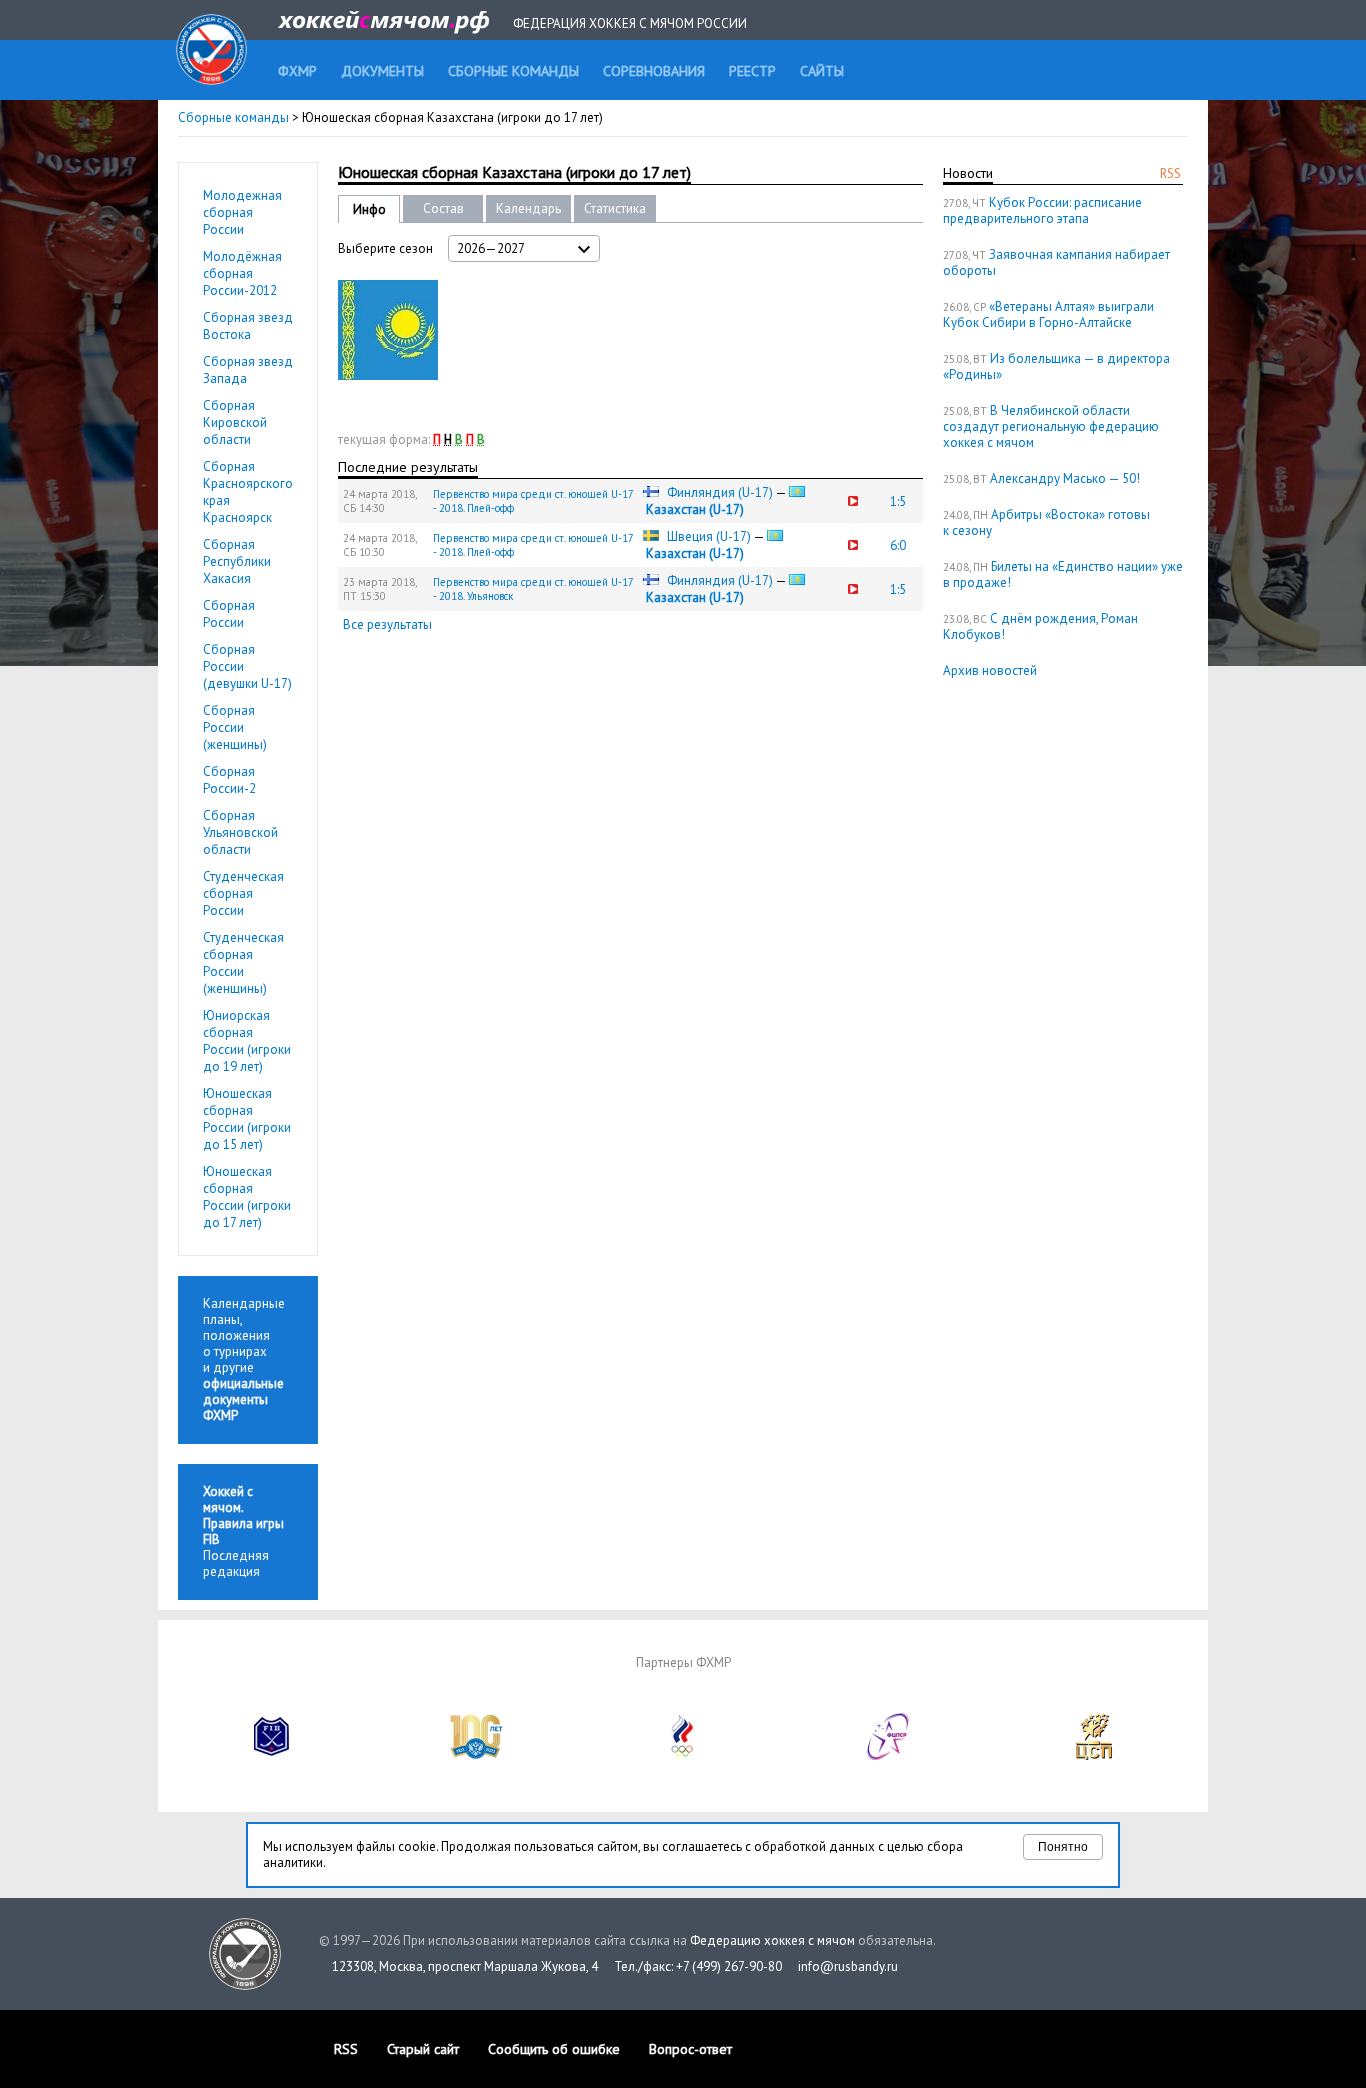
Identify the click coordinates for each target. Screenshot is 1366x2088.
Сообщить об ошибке (554, 2049)
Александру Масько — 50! (1065, 478)
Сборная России (229, 614)
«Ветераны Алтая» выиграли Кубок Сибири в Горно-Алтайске (1048, 314)
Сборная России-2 (229, 780)
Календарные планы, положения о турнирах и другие (244, 1359)
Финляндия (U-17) (720, 492)
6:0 (898, 545)
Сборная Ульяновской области (240, 832)
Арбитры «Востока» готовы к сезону (1046, 522)
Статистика (615, 208)
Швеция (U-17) (709, 536)
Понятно (1063, 1847)
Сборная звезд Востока (248, 326)
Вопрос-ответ (690, 2049)
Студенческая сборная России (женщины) (243, 963)
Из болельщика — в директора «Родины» (1056, 366)
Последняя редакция (243, 1531)
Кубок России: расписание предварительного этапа (1042, 210)
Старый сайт (423, 2049)
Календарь (528, 208)
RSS (1170, 173)
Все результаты (387, 624)
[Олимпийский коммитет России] (683, 1755)
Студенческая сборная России (243, 893)
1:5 (898, 501)
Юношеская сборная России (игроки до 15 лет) (247, 1119)
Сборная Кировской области (235, 422)
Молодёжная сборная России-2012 (242, 273)
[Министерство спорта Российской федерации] (477, 1755)
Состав (443, 208)
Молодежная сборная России (242, 212)
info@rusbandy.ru (848, 1966)
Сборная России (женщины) (235, 727)
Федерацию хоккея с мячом (772, 1940)
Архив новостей (990, 670)
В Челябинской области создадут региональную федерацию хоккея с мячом (1051, 426)
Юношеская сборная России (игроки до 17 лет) (247, 1197)
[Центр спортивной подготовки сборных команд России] (1094, 1755)
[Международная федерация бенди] (272, 1755)
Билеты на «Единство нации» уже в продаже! (1063, 574)
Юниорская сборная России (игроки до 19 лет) (247, 1041)
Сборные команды (233, 117)
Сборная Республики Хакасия (237, 561)
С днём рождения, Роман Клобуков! (1040, 626)
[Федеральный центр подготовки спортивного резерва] (889, 1755)
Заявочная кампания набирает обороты (1056, 262)
